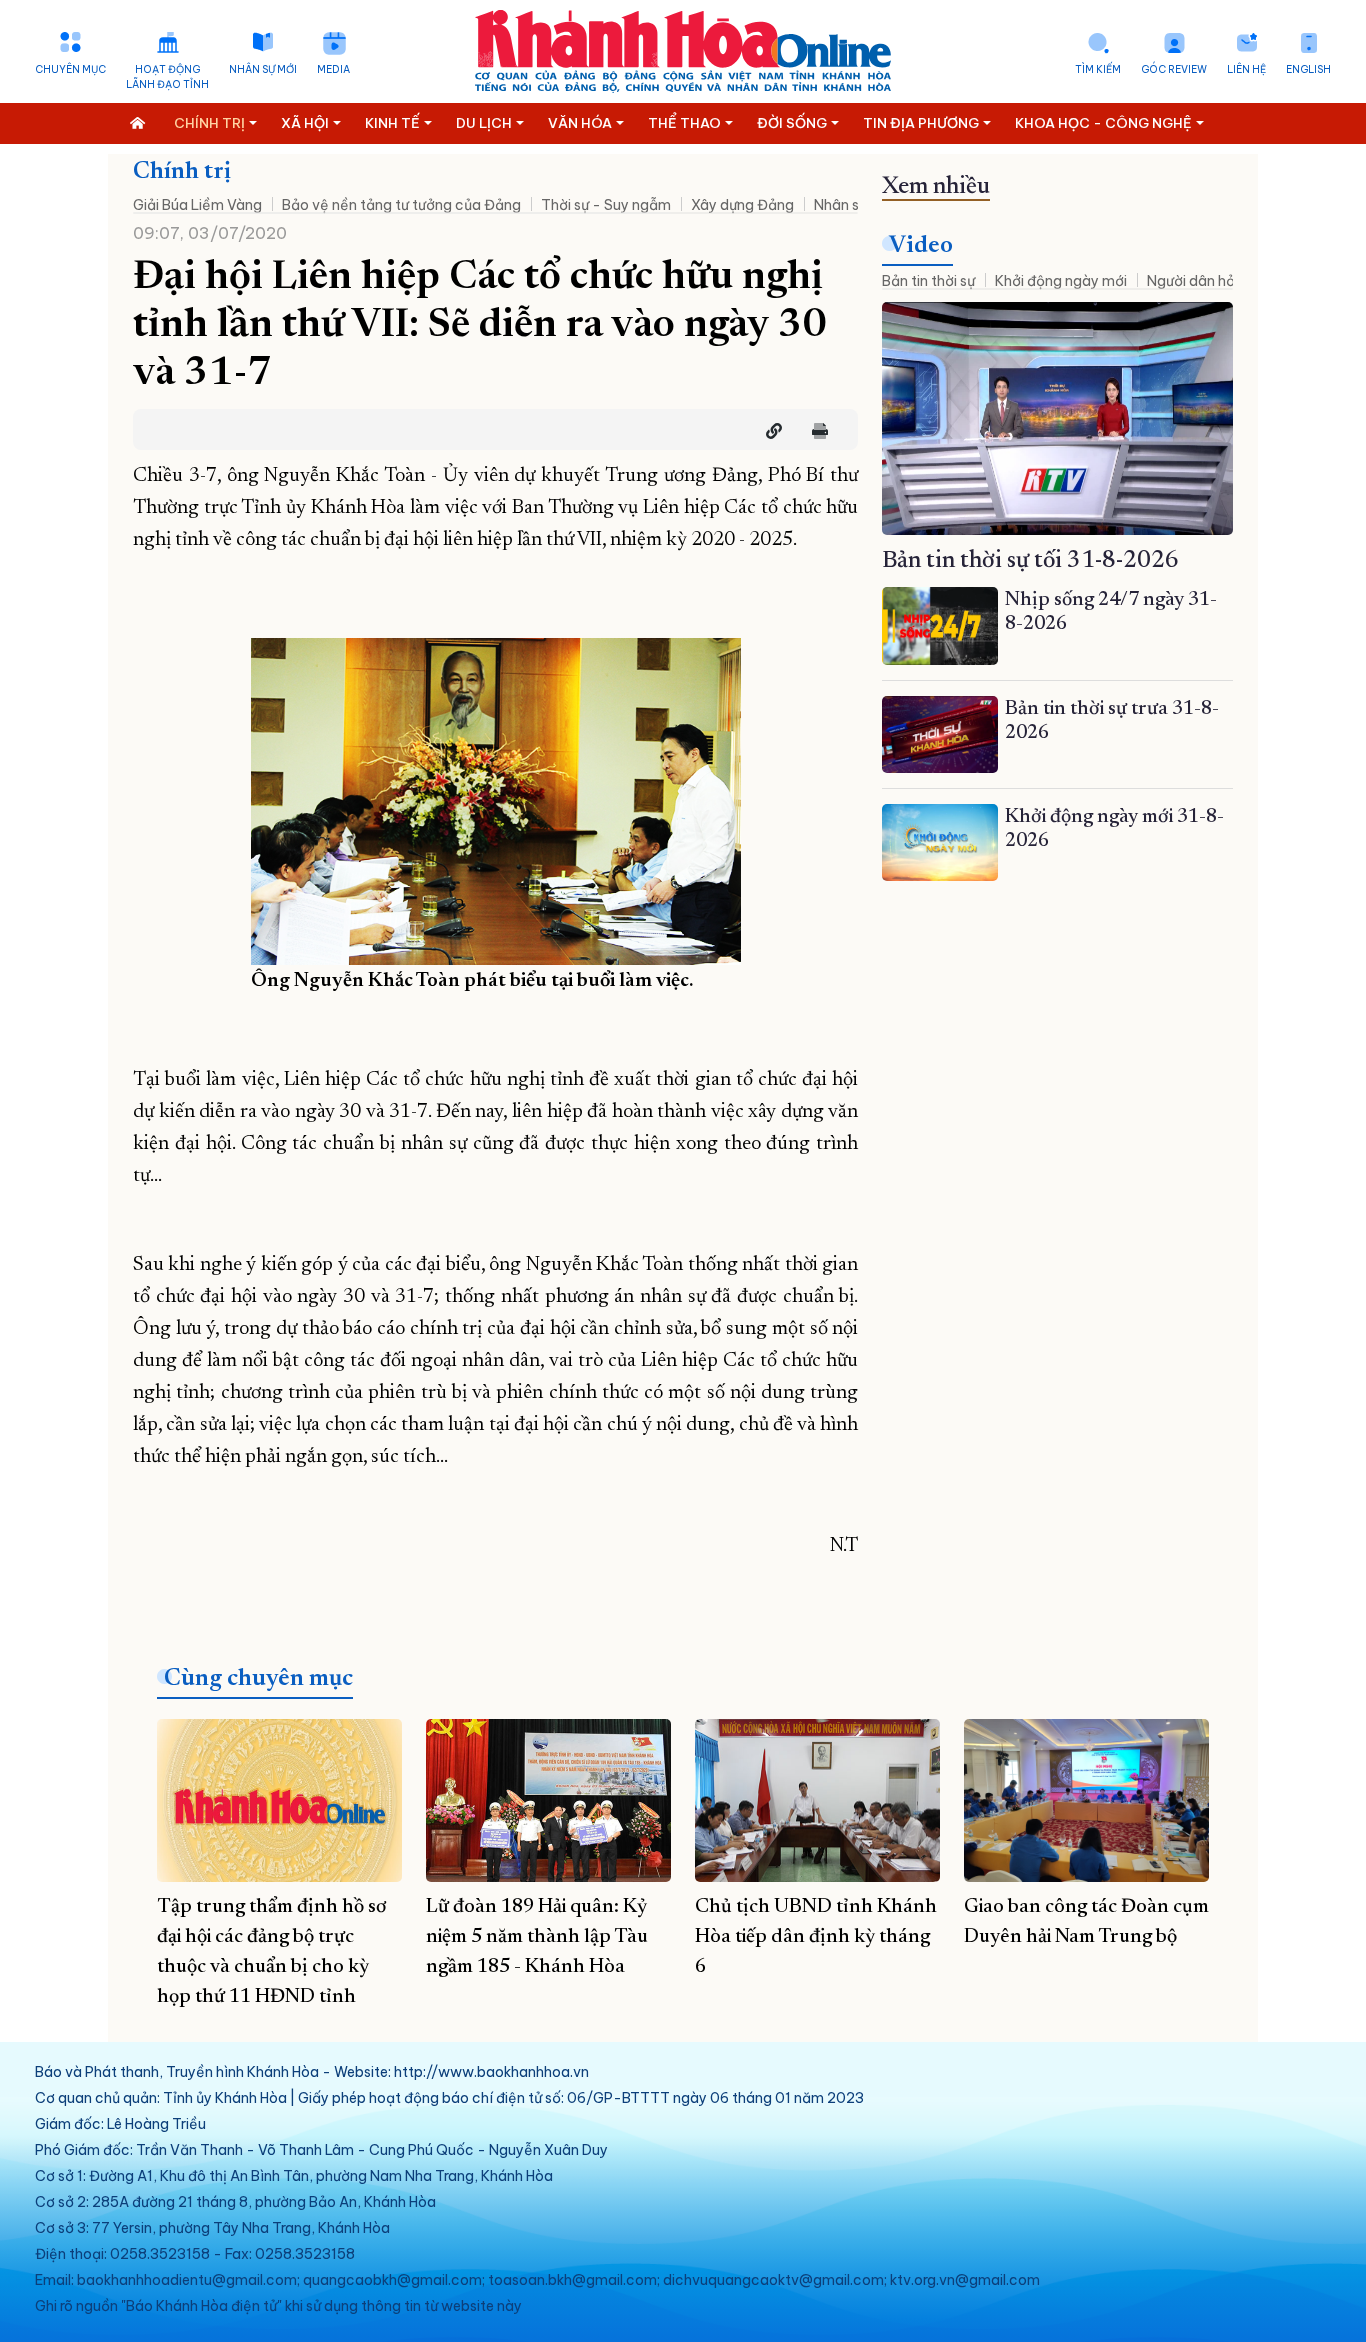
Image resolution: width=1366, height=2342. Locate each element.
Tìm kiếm (1098, 69)
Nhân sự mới (263, 69)
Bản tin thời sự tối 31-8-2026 (1030, 561)
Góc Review (1174, 69)
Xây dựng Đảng (742, 205)
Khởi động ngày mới (1061, 281)
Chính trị (182, 172)
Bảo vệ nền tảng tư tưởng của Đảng (401, 205)
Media (333, 69)
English (1308, 69)
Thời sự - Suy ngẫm (606, 205)
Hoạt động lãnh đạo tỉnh (167, 77)
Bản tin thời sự (928, 281)
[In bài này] (815, 431)
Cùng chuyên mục (258, 1679)
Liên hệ (1246, 69)
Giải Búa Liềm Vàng (197, 205)
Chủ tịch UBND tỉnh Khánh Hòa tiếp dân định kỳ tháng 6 (816, 1937)
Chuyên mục (70, 69)
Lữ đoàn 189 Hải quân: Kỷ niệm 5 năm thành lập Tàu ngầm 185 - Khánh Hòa (537, 1937)
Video (921, 246)
